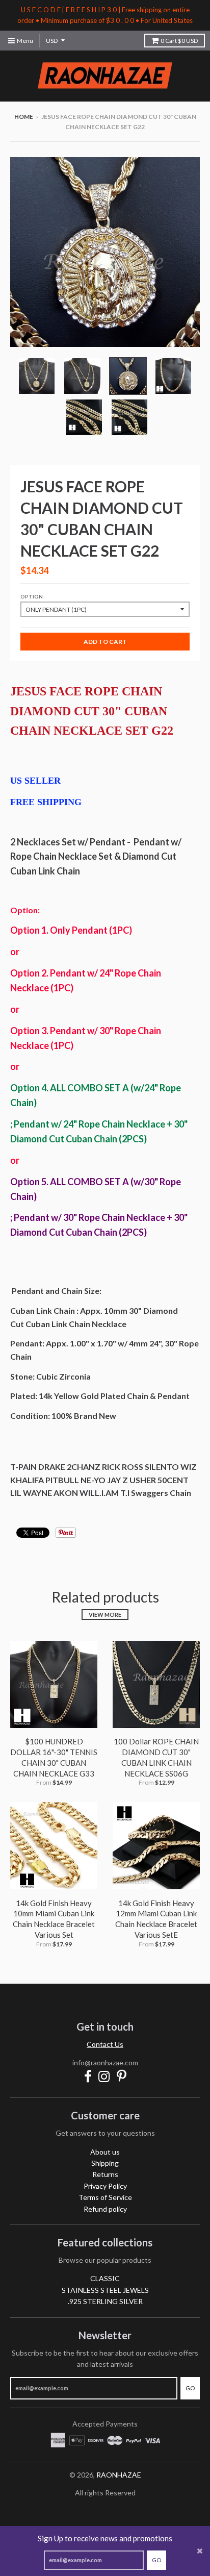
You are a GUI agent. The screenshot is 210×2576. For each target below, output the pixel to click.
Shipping (105, 2163)
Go (156, 2560)
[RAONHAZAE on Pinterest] (122, 2076)
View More (105, 1615)
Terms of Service (105, 2197)
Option (32, 596)
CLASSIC (105, 2278)
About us (105, 2152)
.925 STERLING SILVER (105, 2301)
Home (24, 117)
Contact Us (105, 2044)
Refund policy (105, 2209)
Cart (179, 41)
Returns (105, 2174)
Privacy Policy (105, 2186)
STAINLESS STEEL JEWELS (105, 2290)
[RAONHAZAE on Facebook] (88, 2076)
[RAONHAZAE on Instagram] (104, 2076)
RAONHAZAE (119, 2475)
